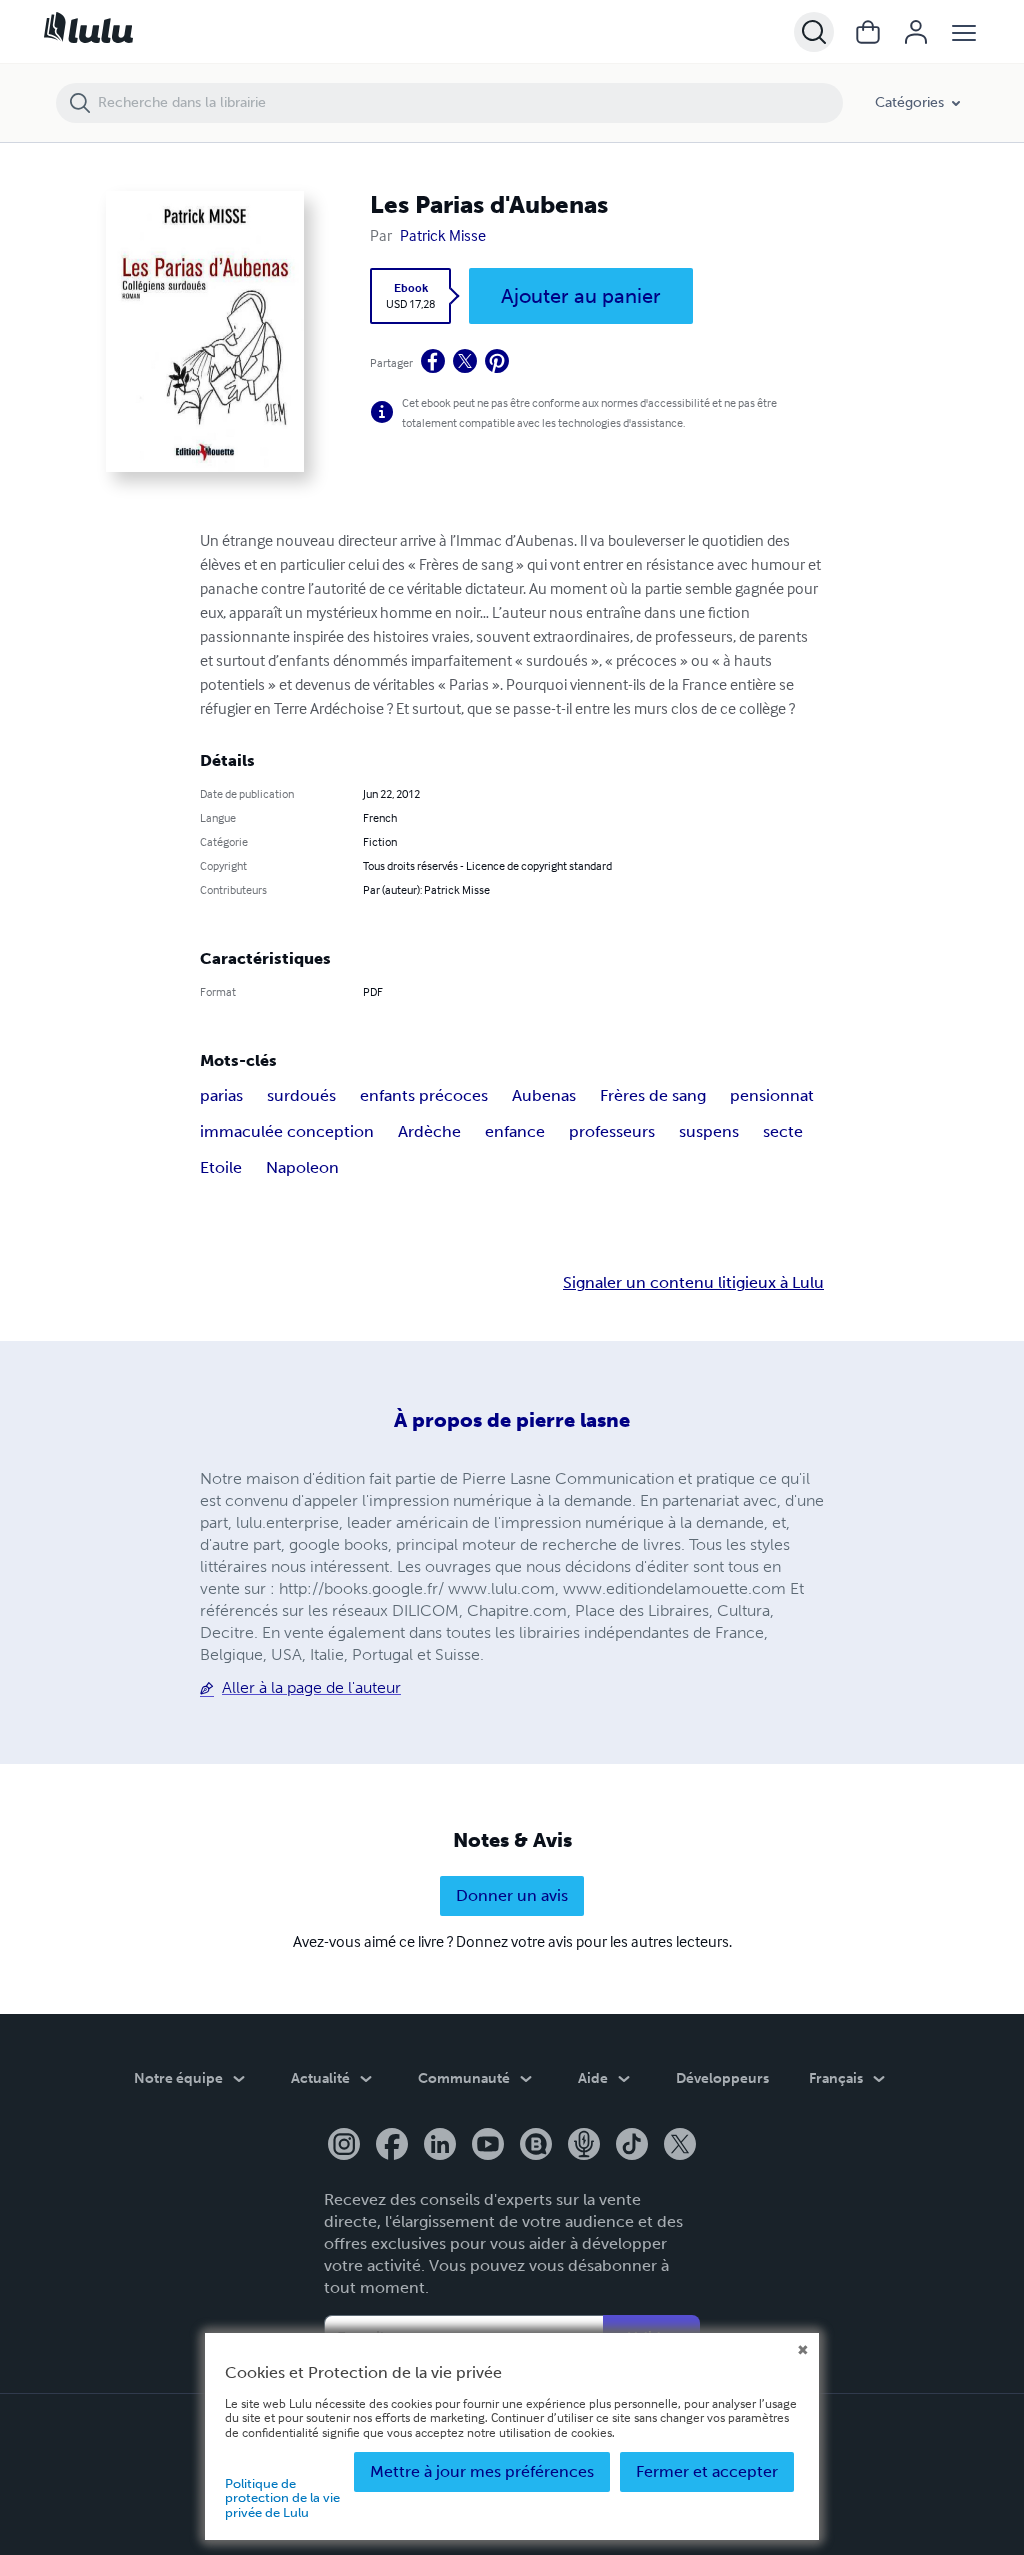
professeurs (612, 1131)
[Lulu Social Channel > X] (680, 2146)
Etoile (221, 1167)
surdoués (301, 1095)
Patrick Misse (443, 235)
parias (221, 1095)
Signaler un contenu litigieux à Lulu (693, 1283)
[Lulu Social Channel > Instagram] (344, 2146)
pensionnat (772, 1095)
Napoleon (302, 1167)
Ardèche (429, 1131)
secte (783, 1131)
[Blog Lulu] (536, 2146)
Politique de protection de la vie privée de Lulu (282, 2498)
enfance (515, 1131)
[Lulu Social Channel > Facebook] (392, 2146)
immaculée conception (287, 1131)
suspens (709, 1131)
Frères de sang (653, 1095)
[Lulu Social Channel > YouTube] (488, 2146)
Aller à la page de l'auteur (311, 1687)
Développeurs (722, 2078)
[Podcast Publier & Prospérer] (584, 2146)
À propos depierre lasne (512, 1420)
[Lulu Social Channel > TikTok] (632, 2146)
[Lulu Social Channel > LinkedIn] (440, 2146)
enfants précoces (424, 1095)
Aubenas (544, 1095)
